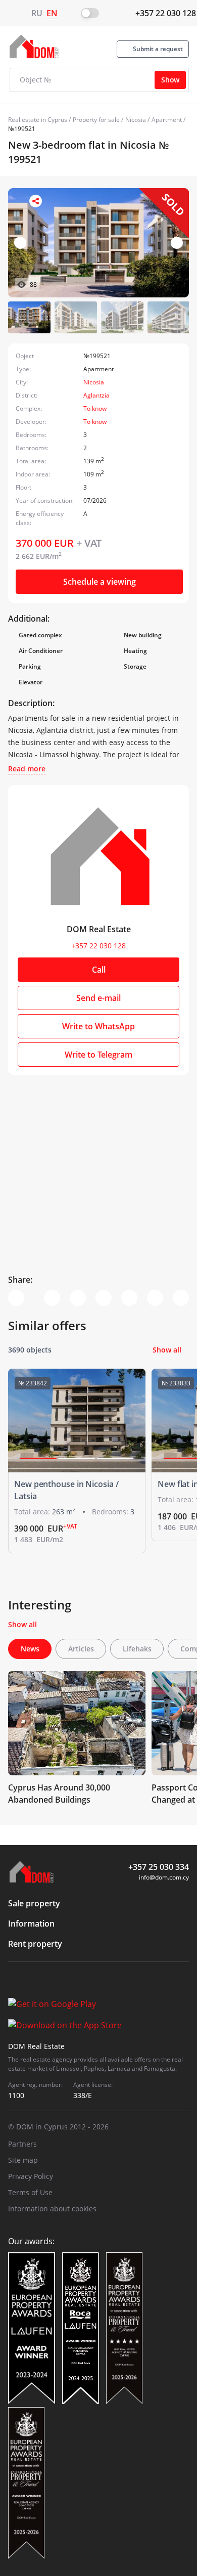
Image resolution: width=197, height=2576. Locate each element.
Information (31, 1924)
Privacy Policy (31, 2176)
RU (37, 13)
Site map (23, 2160)
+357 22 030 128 (166, 13)
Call (99, 970)
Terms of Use (30, 2192)
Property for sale (96, 120)
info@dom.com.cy (164, 1877)
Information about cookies (52, 2209)
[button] (177, 243)
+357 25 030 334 (159, 1867)
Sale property (34, 1903)
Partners (22, 2144)
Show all (167, 1350)
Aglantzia (96, 395)
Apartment (167, 120)
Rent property (35, 1944)
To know (95, 408)
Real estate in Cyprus (38, 120)
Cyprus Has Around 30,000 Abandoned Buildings (59, 1794)
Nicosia (136, 120)
